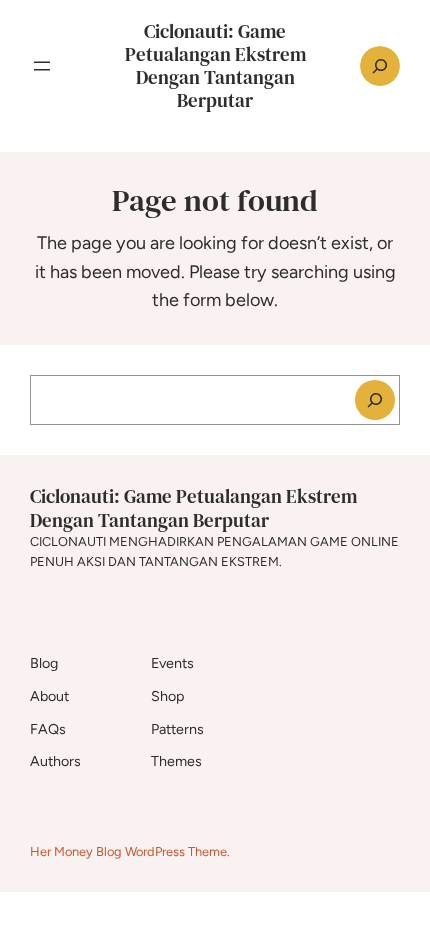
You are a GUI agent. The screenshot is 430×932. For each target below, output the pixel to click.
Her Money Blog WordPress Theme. (130, 851)
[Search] (375, 400)
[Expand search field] (380, 66)
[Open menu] (42, 66)
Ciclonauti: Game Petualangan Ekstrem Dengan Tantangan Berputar (215, 65)
